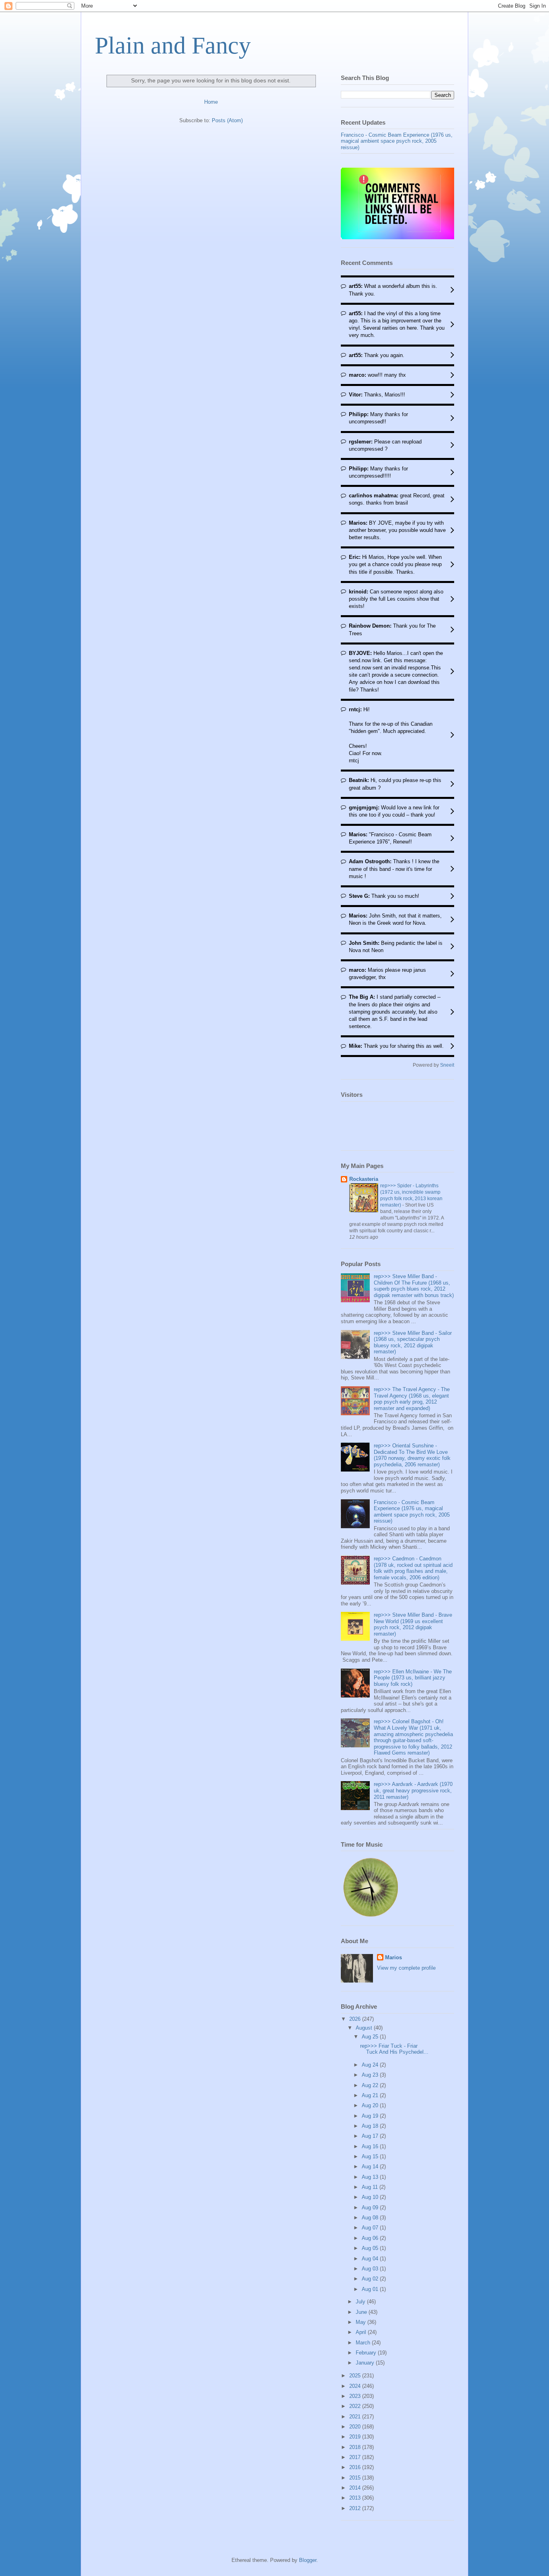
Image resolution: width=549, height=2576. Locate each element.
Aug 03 (371, 2269)
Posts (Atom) (227, 120)
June (362, 2312)
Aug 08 (371, 2218)
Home (211, 102)
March (364, 2343)
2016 (356, 2467)
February (367, 2353)
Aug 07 (371, 2228)
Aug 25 (371, 2037)
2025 (356, 2376)
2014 (356, 2488)
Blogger (308, 2560)
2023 (356, 2396)
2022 (356, 2406)
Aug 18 (371, 2126)
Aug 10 (371, 2197)
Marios (393, 1957)
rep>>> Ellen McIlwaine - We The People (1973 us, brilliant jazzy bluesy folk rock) (413, 1678)
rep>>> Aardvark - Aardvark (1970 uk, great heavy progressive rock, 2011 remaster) (413, 1790)
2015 (356, 2478)
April (362, 2332)
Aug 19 (371, 2116)
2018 (356, 2447)
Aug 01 (371, 2289)
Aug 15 (371, 2156)
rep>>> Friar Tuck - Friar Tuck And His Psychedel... (394, 2049)
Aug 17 (371, 2136)
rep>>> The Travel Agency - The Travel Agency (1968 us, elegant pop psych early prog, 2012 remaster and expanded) (412, 1399)
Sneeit (447, 1065)
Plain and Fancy (173, 45)
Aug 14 (371, 2167)
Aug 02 (371, 2279)
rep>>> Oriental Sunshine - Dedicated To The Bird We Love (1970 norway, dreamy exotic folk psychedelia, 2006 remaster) (412, 1455)
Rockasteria (364, 1179)
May (362, 2322)
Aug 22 (371, 2085)
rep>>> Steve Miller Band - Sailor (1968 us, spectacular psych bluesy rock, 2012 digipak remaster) (413, 1342)
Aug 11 (371, 2187)
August (365, 2028)
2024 (356, 2386)
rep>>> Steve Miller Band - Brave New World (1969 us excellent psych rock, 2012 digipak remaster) (413, 1624)
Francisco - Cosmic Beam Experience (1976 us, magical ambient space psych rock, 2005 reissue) (397, 141)
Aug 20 (371, 2105)
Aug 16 (371, 2146)
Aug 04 (371, 2259)
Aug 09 (371, 2208)
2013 (356, 2498)
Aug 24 (371, 2065)
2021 (356, 2417)
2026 (356, 2019)
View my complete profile (406, 1968)
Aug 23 (371, 2075)
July (361, 2302)
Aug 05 (371, 2248)
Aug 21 (371, 2095)
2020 (356, 2427)
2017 (356, 2457)
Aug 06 (371, 2238)
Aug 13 (371, 2177)
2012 (356, 2508)
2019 (356, 2437)
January (366, 2363)
